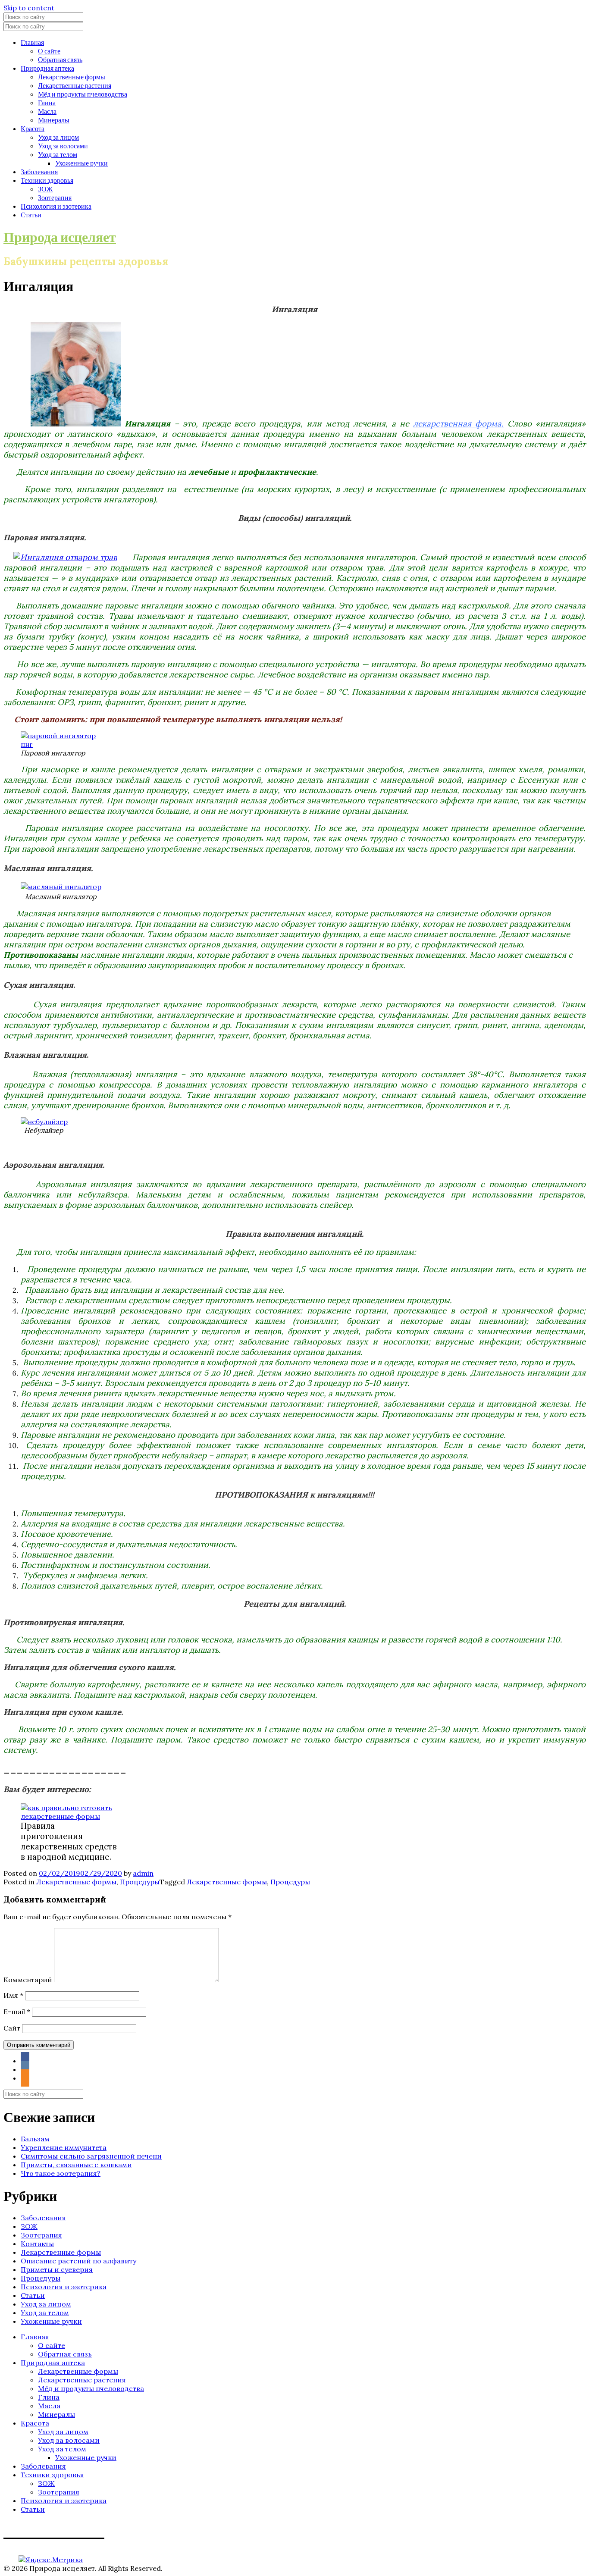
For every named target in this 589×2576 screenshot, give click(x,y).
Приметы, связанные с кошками (76, 2165)
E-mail (17, 2012)
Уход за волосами (63, 146)
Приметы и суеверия (57, 2269)
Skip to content (29, 8)
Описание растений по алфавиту (78, 2261)
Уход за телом (58, 154)
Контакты (37, 2244)
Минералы (54, 120)
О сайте (49, 51)
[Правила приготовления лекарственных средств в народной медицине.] (69, 1816)
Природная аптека (47, 68)
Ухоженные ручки (81, 163)
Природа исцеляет (60, 237)
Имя (13, 1995)
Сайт (12, 2028)
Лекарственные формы (72, 77)
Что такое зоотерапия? (61, 2173)
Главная (32, 42)
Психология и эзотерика (56, 206)
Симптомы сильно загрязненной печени (91, 2156)
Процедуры (140, 1882)
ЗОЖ (45, 189)
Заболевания (39, 171)
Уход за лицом (58, 137)
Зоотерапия (55, 197)
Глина (47, 102)
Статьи (31, 215)
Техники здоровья (47, 180)
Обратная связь (60, 59)
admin (143, 1873)
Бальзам (35, 2139)
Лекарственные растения (75, 85)
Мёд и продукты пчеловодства (83, 94)
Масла (47, 111)
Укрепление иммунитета (64, 2147)
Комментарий (28, 1980)
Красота (33, 128)
